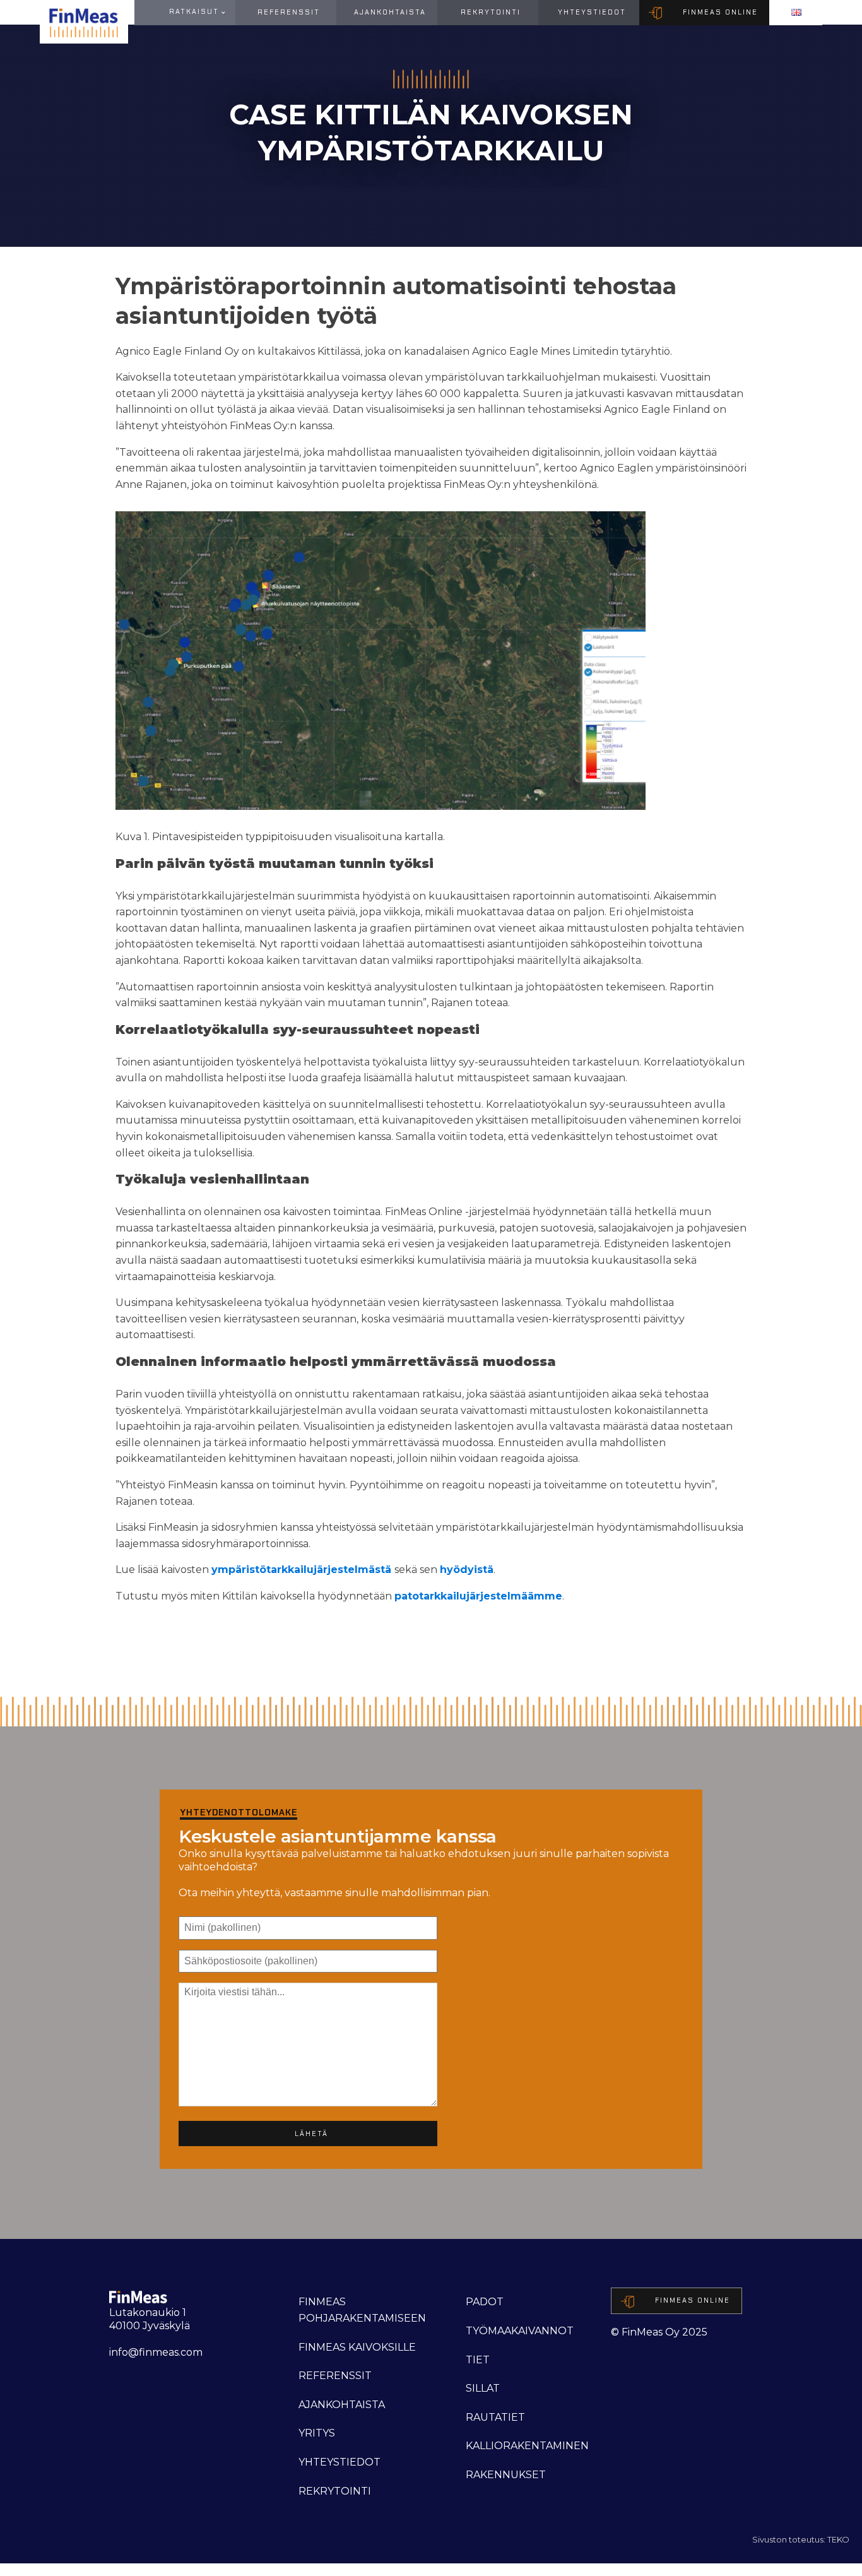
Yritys (317, 2433)
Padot (485, 2302)
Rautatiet (495, 2417)
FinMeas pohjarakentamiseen (362, 2310)
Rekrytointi (491, 12)
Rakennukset (506, 2475)
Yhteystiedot (592, 12)
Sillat (483, 2388)
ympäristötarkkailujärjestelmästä (301, 1570)
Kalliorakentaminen (527, 2446)
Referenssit (289, 12)
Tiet (478, 2360)
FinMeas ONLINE (720, 12)
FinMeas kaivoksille (357, 2347)
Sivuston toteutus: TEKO (801, 2539)
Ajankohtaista (390, 12)
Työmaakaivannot (520, 2331)
